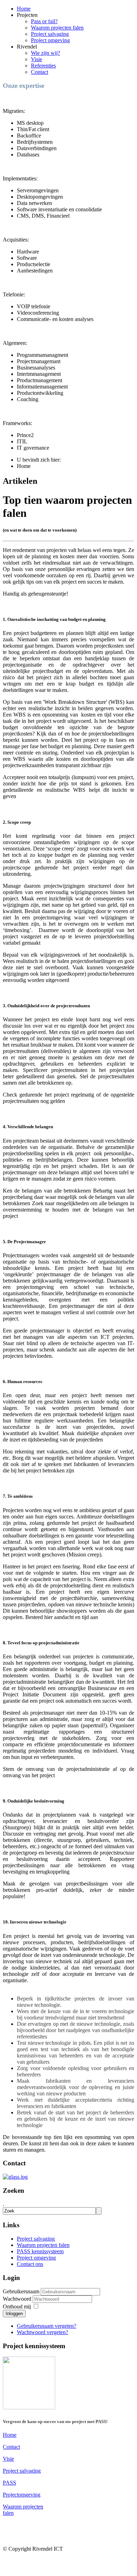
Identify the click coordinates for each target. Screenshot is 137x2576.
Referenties (43, 66)
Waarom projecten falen (57, 28)
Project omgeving (50, 40)
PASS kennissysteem (40, 2251)
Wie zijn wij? (45, 53)
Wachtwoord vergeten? (43, 2332)
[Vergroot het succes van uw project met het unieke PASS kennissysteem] (29, 2407)
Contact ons (30, 2264)
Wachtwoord (18, 2299)
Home (24, 9)
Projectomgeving (22, 2495)
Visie (37, 59)
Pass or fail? (44, 21)
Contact (40, 72)
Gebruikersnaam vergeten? (47, 2326)
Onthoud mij (17, 2307)
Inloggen (14, 2314)
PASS (9, 2483)
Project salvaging (50, 34)
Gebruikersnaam (21, 2291)
